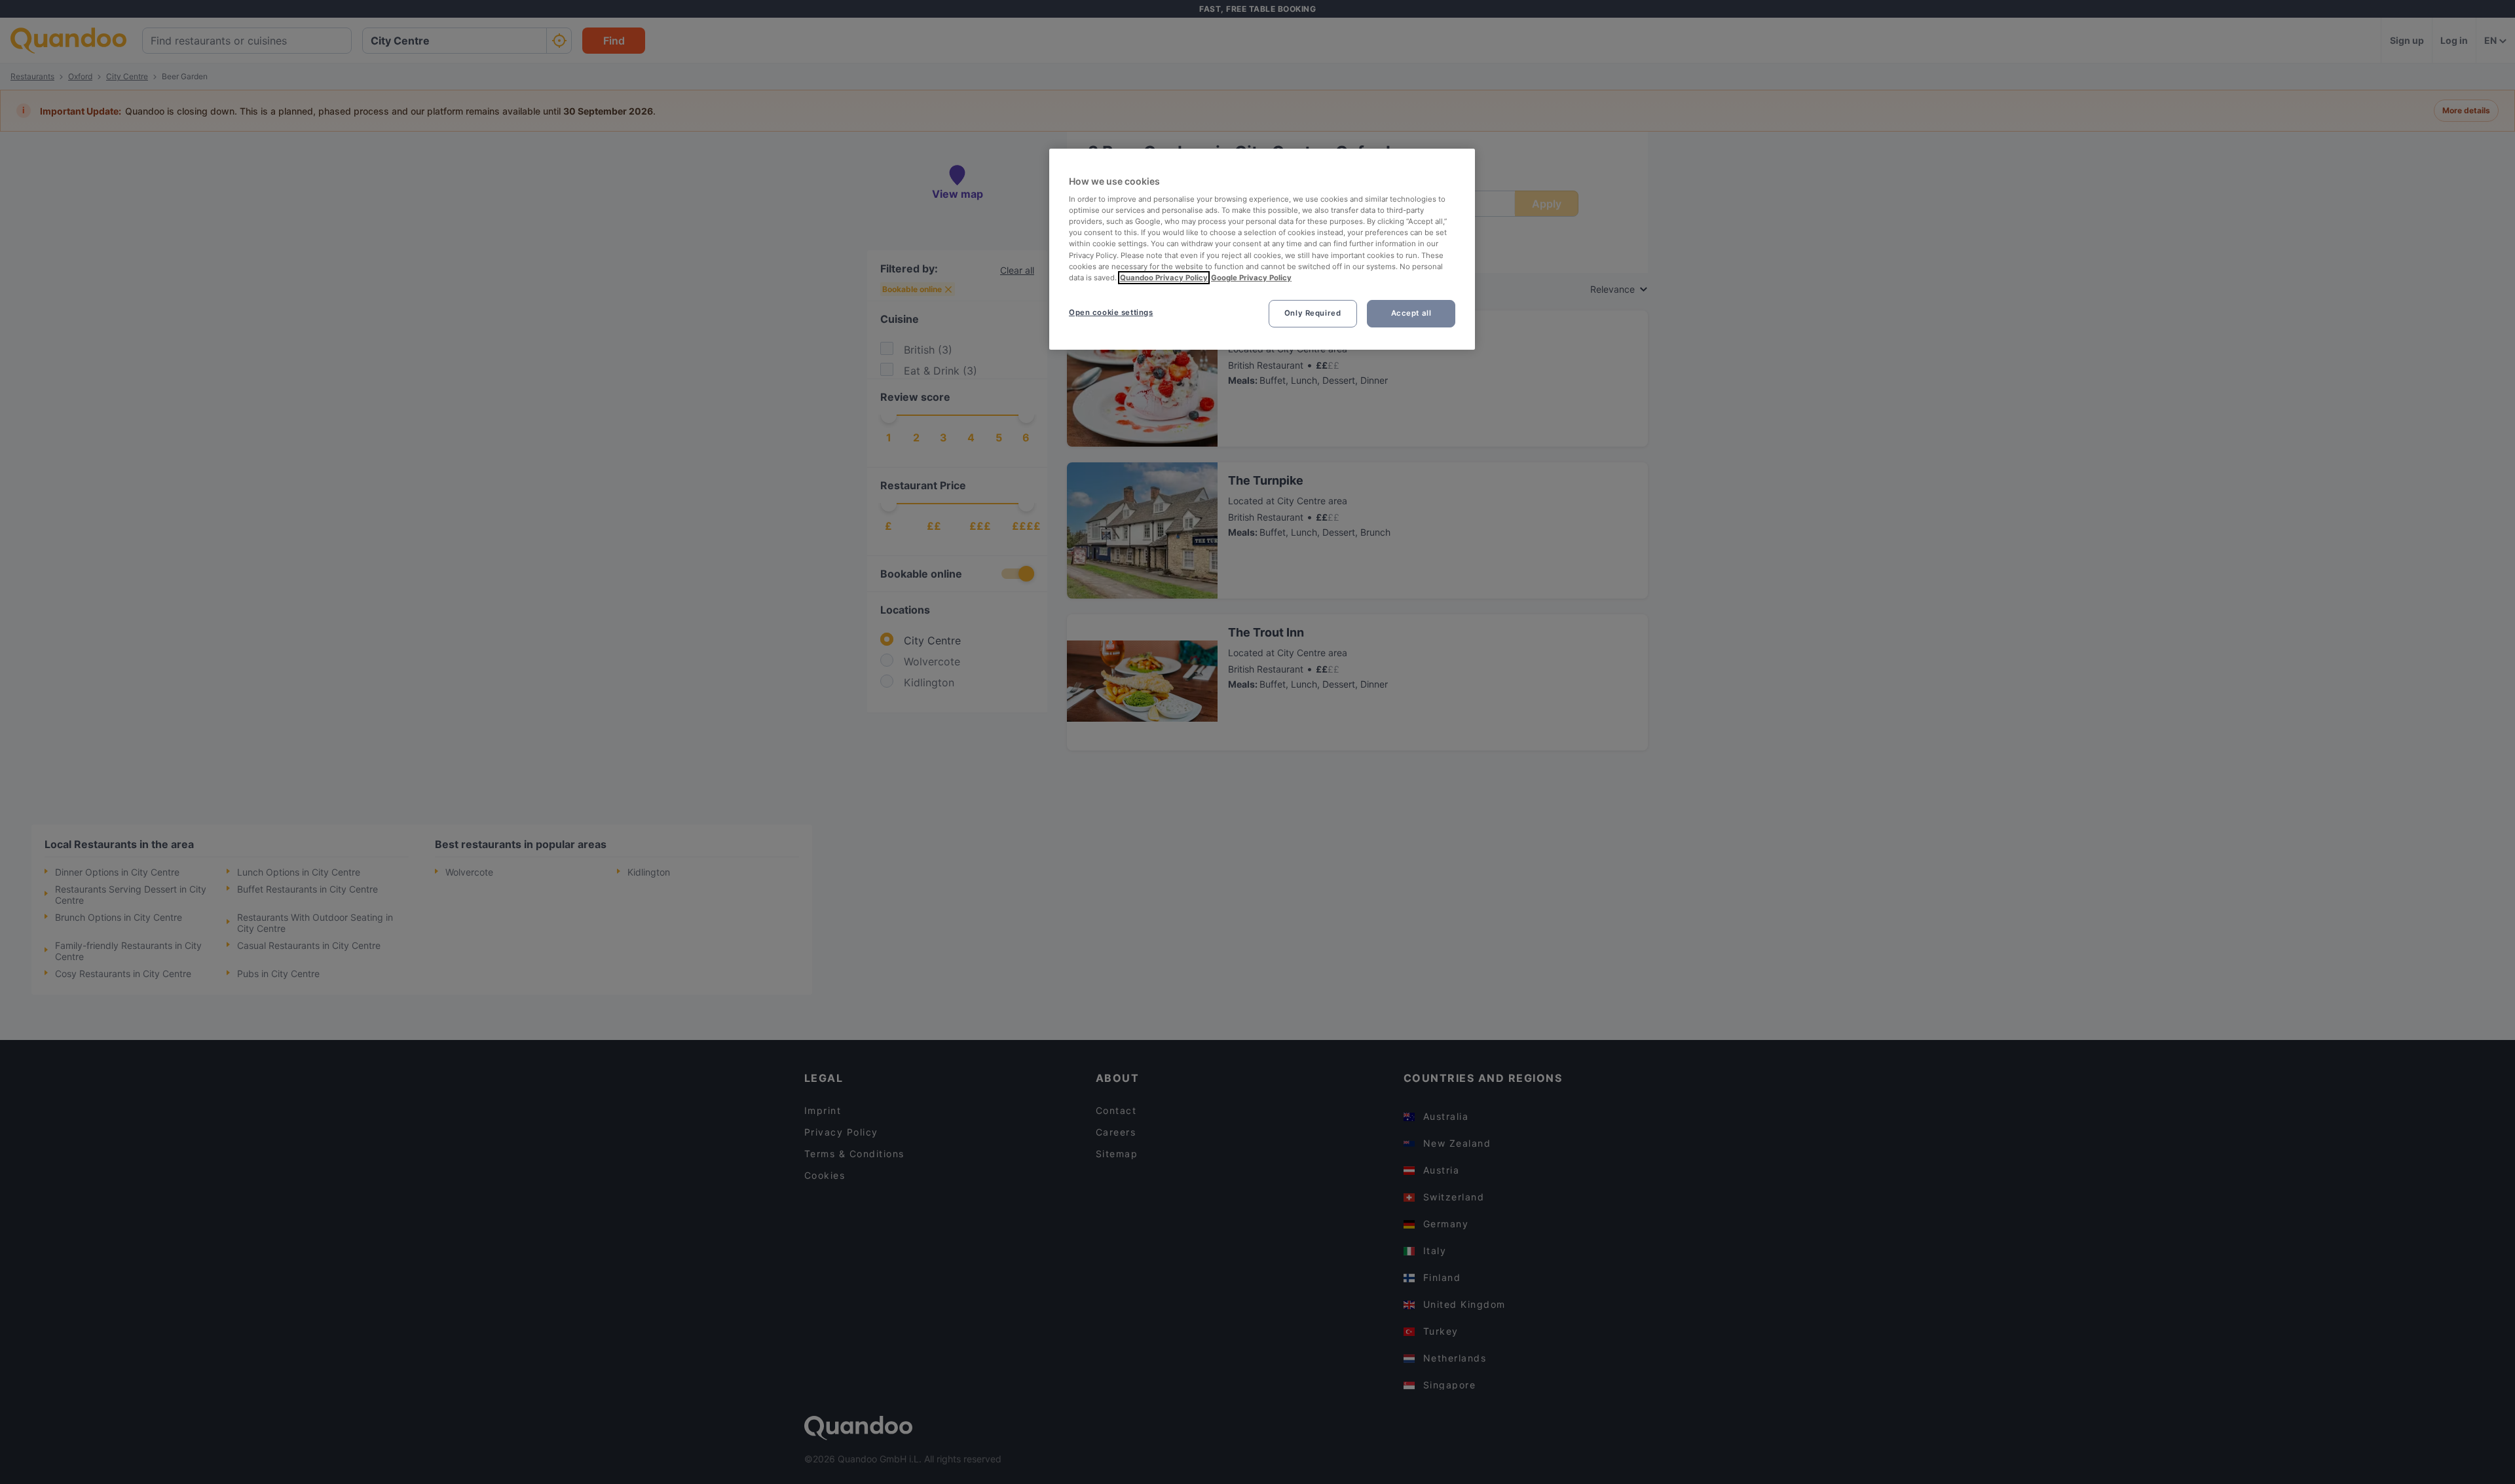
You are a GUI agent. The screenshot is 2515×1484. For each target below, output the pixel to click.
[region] (1262, 249)
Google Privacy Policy (1251, 278)
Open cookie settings (1111, 312)
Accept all (1411, 313)
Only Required (1313, 313)
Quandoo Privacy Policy (1164, 278)
